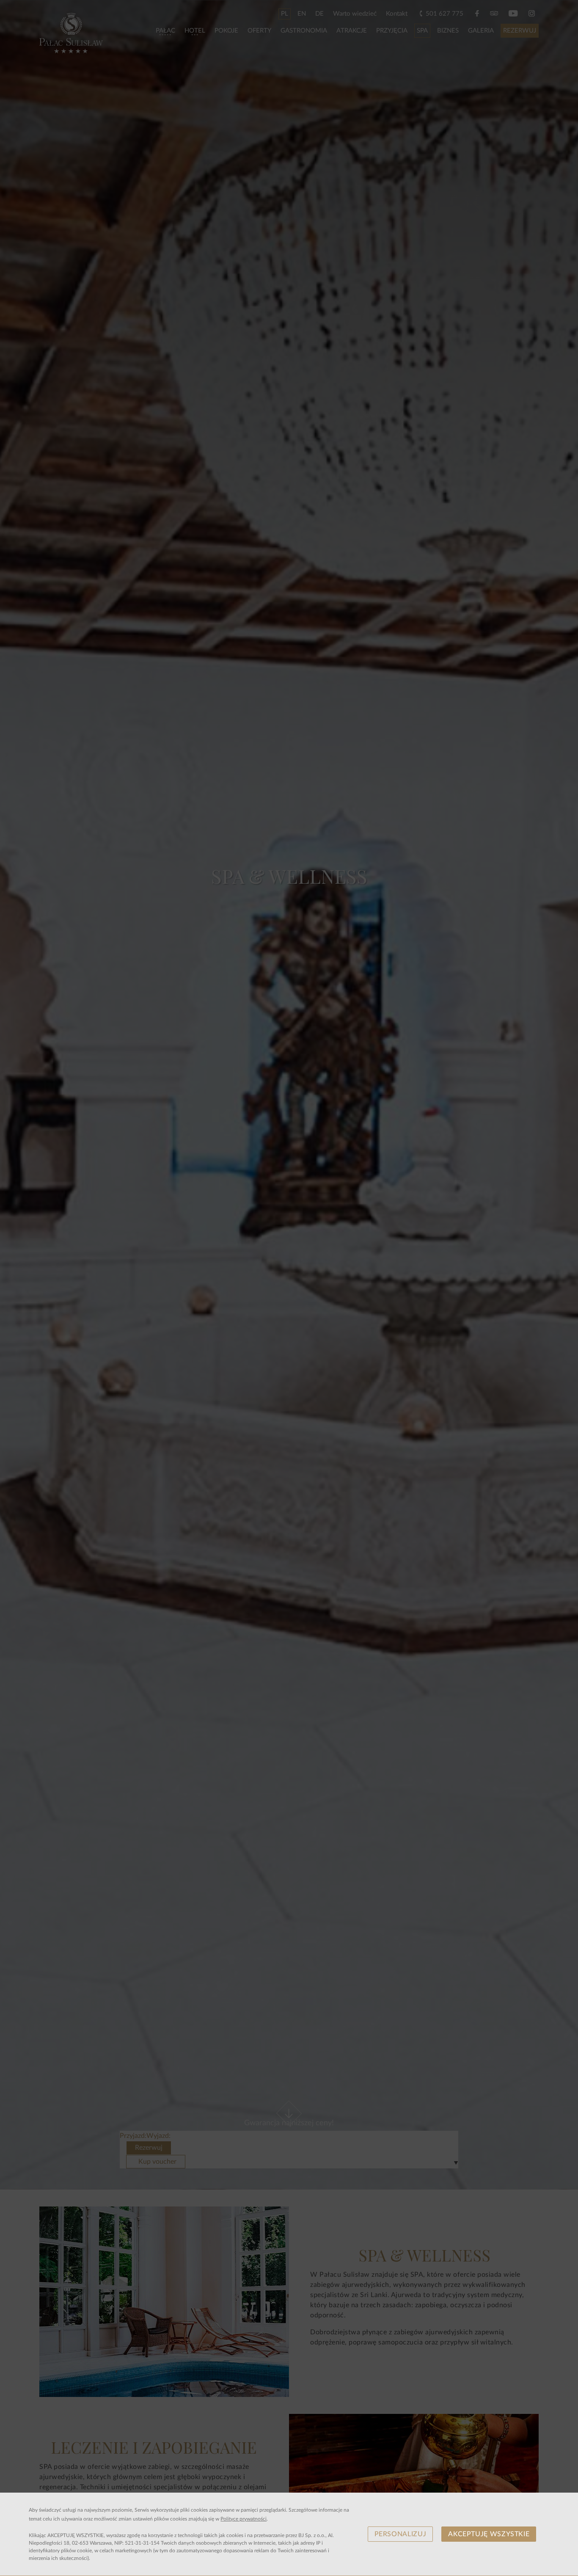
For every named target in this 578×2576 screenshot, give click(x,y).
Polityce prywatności (244, 2519)
